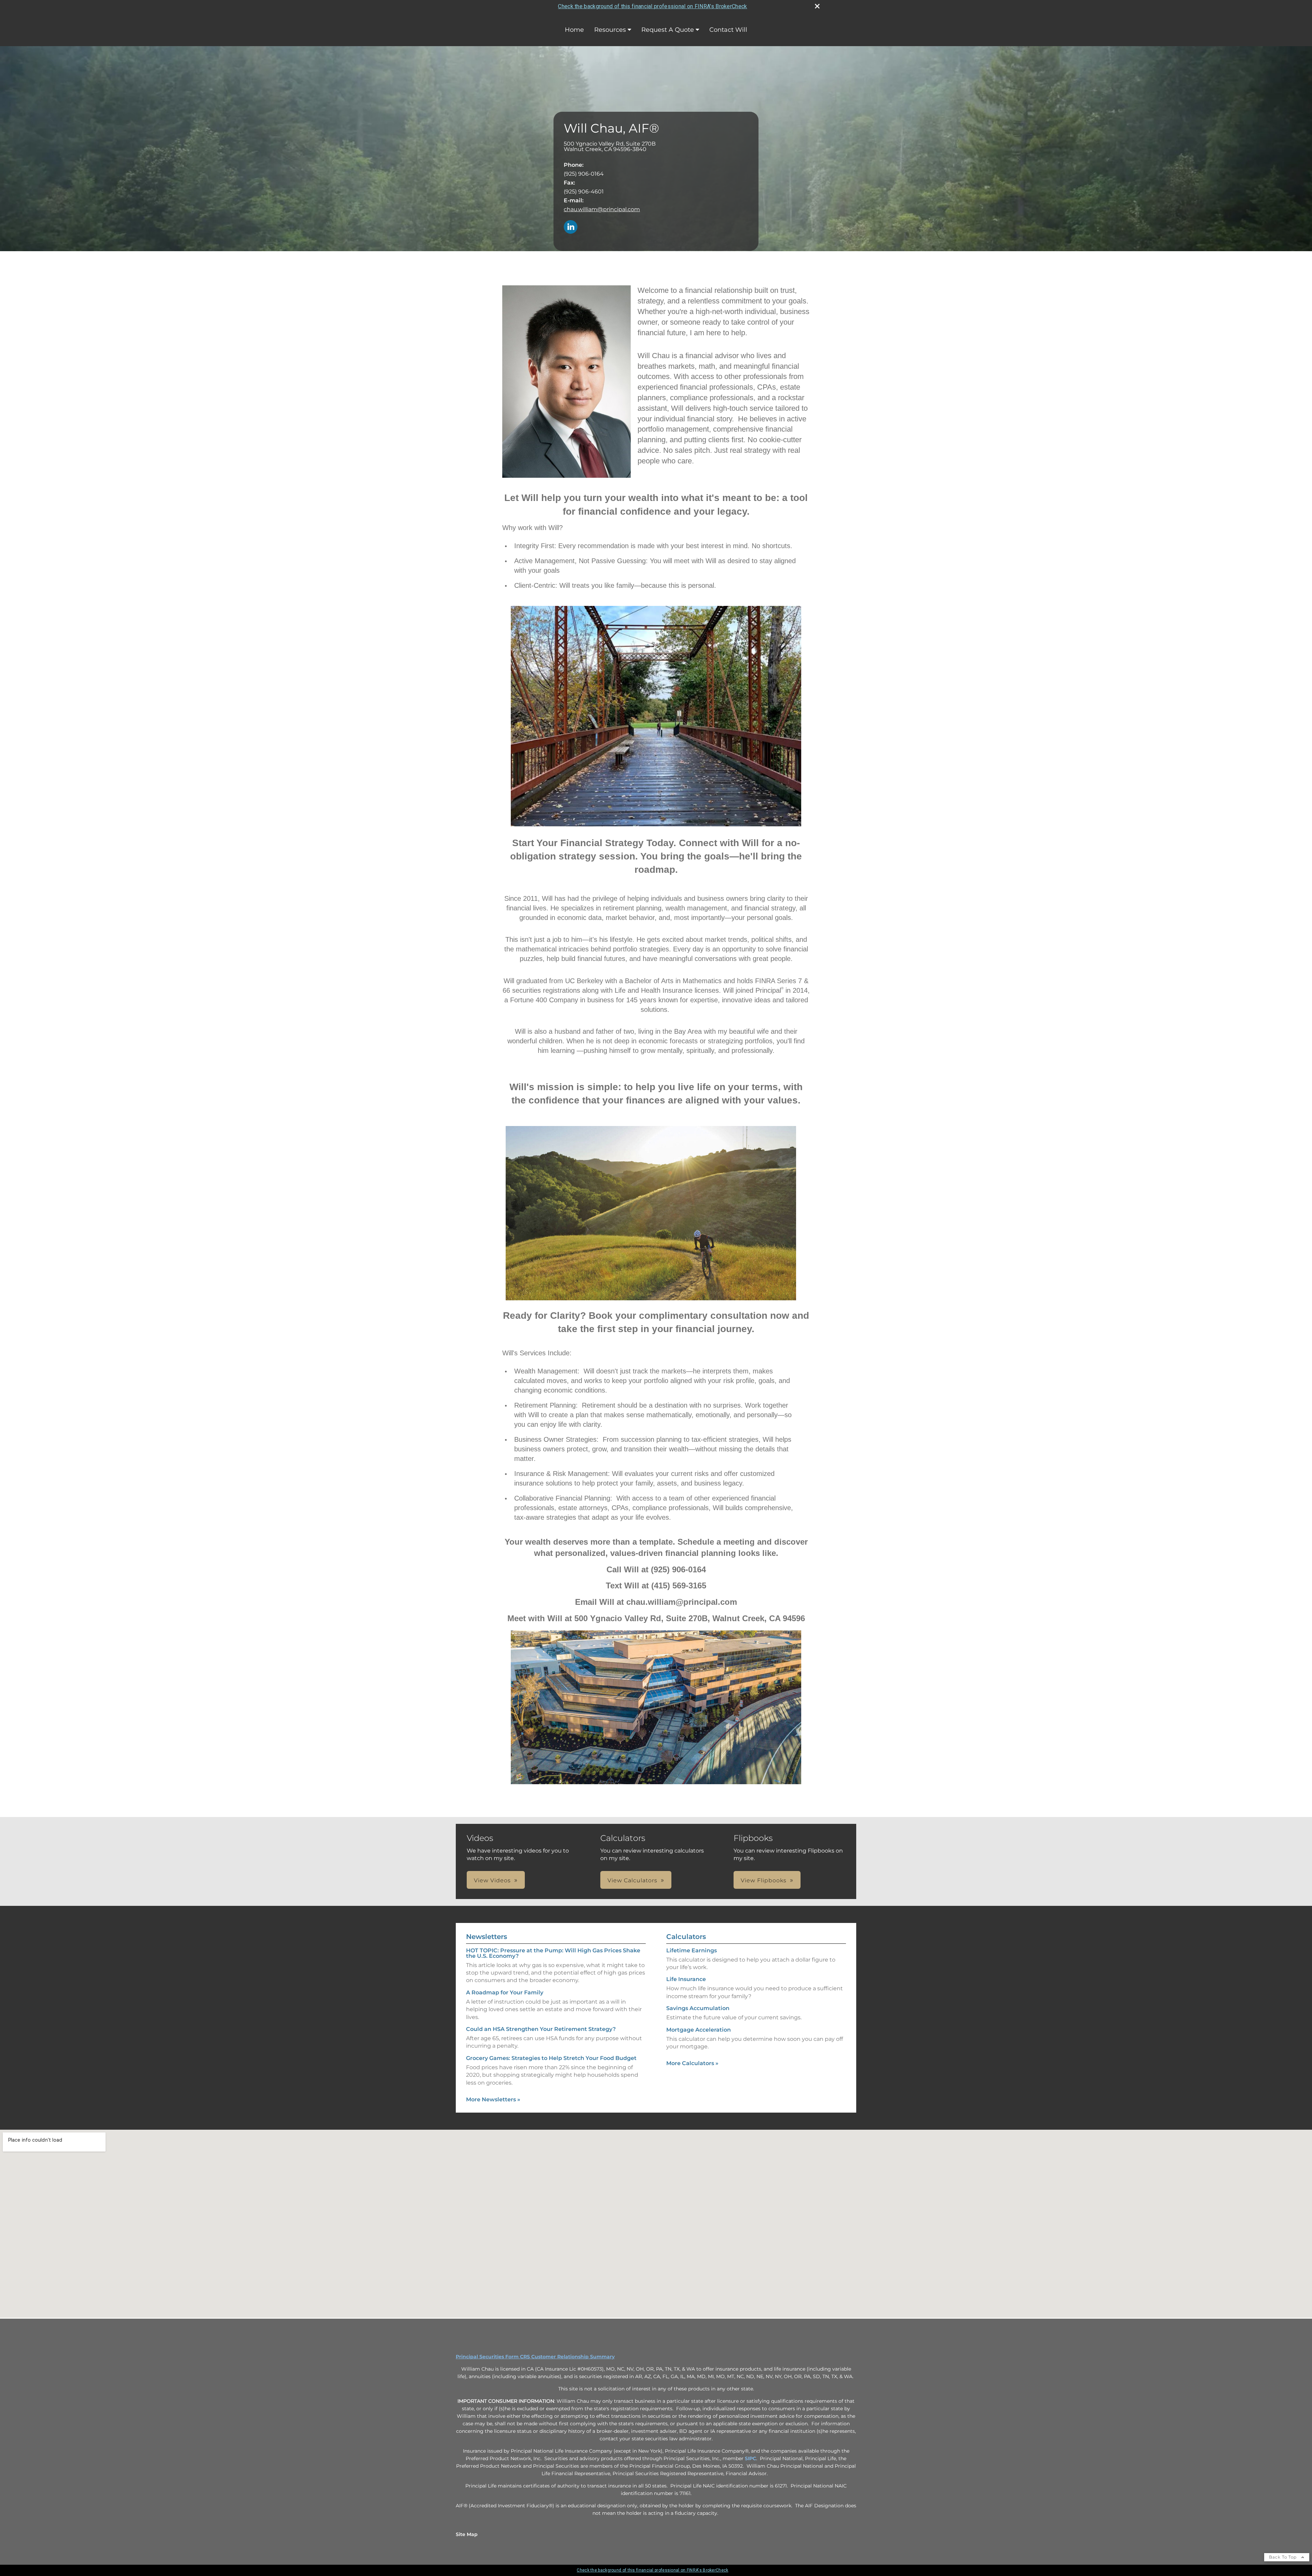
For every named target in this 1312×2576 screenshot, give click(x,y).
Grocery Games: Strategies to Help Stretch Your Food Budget (551, 2058)
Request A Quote (668, 30)
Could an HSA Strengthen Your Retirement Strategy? (541, 2029)
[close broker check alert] (817, 6)
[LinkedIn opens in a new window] (571, 227)
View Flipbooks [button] (764, 1880)
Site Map (467, 2534)
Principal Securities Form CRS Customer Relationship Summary (535, 2357)
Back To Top (1283, 2557)
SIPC (750, 2458)
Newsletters (487, 1937)
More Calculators (692, 2063)
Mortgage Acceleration (699, 2030)
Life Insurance (686, 1979)
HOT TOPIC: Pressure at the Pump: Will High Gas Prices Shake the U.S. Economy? (553, 1953)
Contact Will (728, 30)
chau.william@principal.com (602, 209)
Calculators (686, 1937)
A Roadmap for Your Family (505, 1992)
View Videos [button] (492, 1880)
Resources (610, 30)
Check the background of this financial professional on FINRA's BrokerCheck (652, 6)
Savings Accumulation (698, 2008)
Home (574, 30)
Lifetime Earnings (692, 1950)
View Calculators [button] (632, 1880)
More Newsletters (493, 2099)
